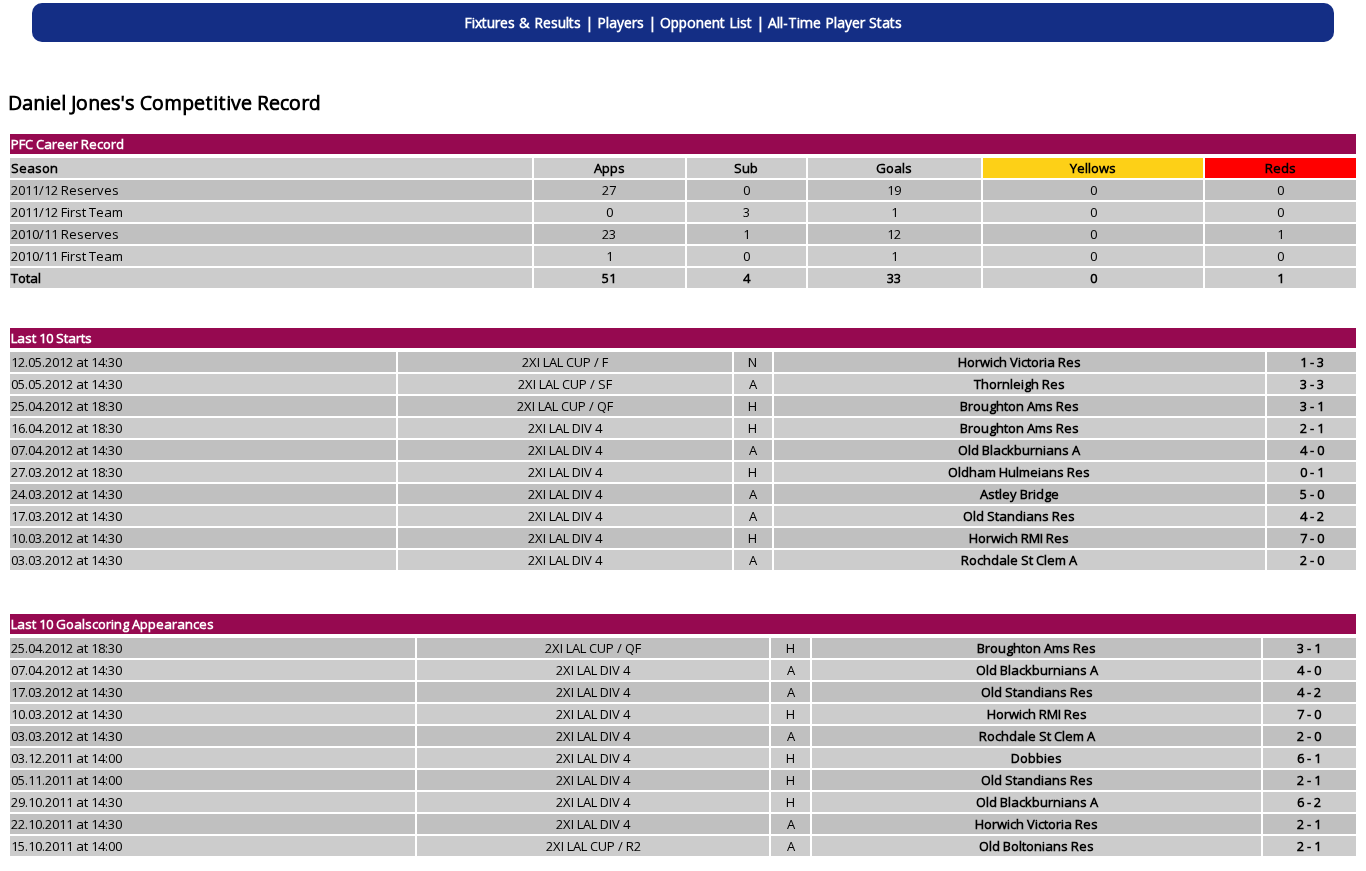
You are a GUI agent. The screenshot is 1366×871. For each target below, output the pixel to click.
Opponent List (706, 22)
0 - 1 (1312, 472)
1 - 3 (1312, 362)
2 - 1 (1312, 428)
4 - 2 (1312, 516)
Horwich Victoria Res (1019, 362)
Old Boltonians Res (1036, 846)
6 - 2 (1309, 802)
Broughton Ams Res (1019, 406)
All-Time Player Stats (835, 22)
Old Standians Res (1019, 516)
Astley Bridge (1019, 494)
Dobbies (1036, 758)
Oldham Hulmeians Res (1019, 472)
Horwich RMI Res (1019, 538)
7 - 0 (1312, 538)
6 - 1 (1309, 758)
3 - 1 (1312, 406)
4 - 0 (1312, 450)
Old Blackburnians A (1019, 450)
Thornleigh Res (1019, 384)
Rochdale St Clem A (1019, 560)
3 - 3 (1312, 384)
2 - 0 (1312, 560)
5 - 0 (1312, 494)
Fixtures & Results (522, 22)
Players (620, 22)
